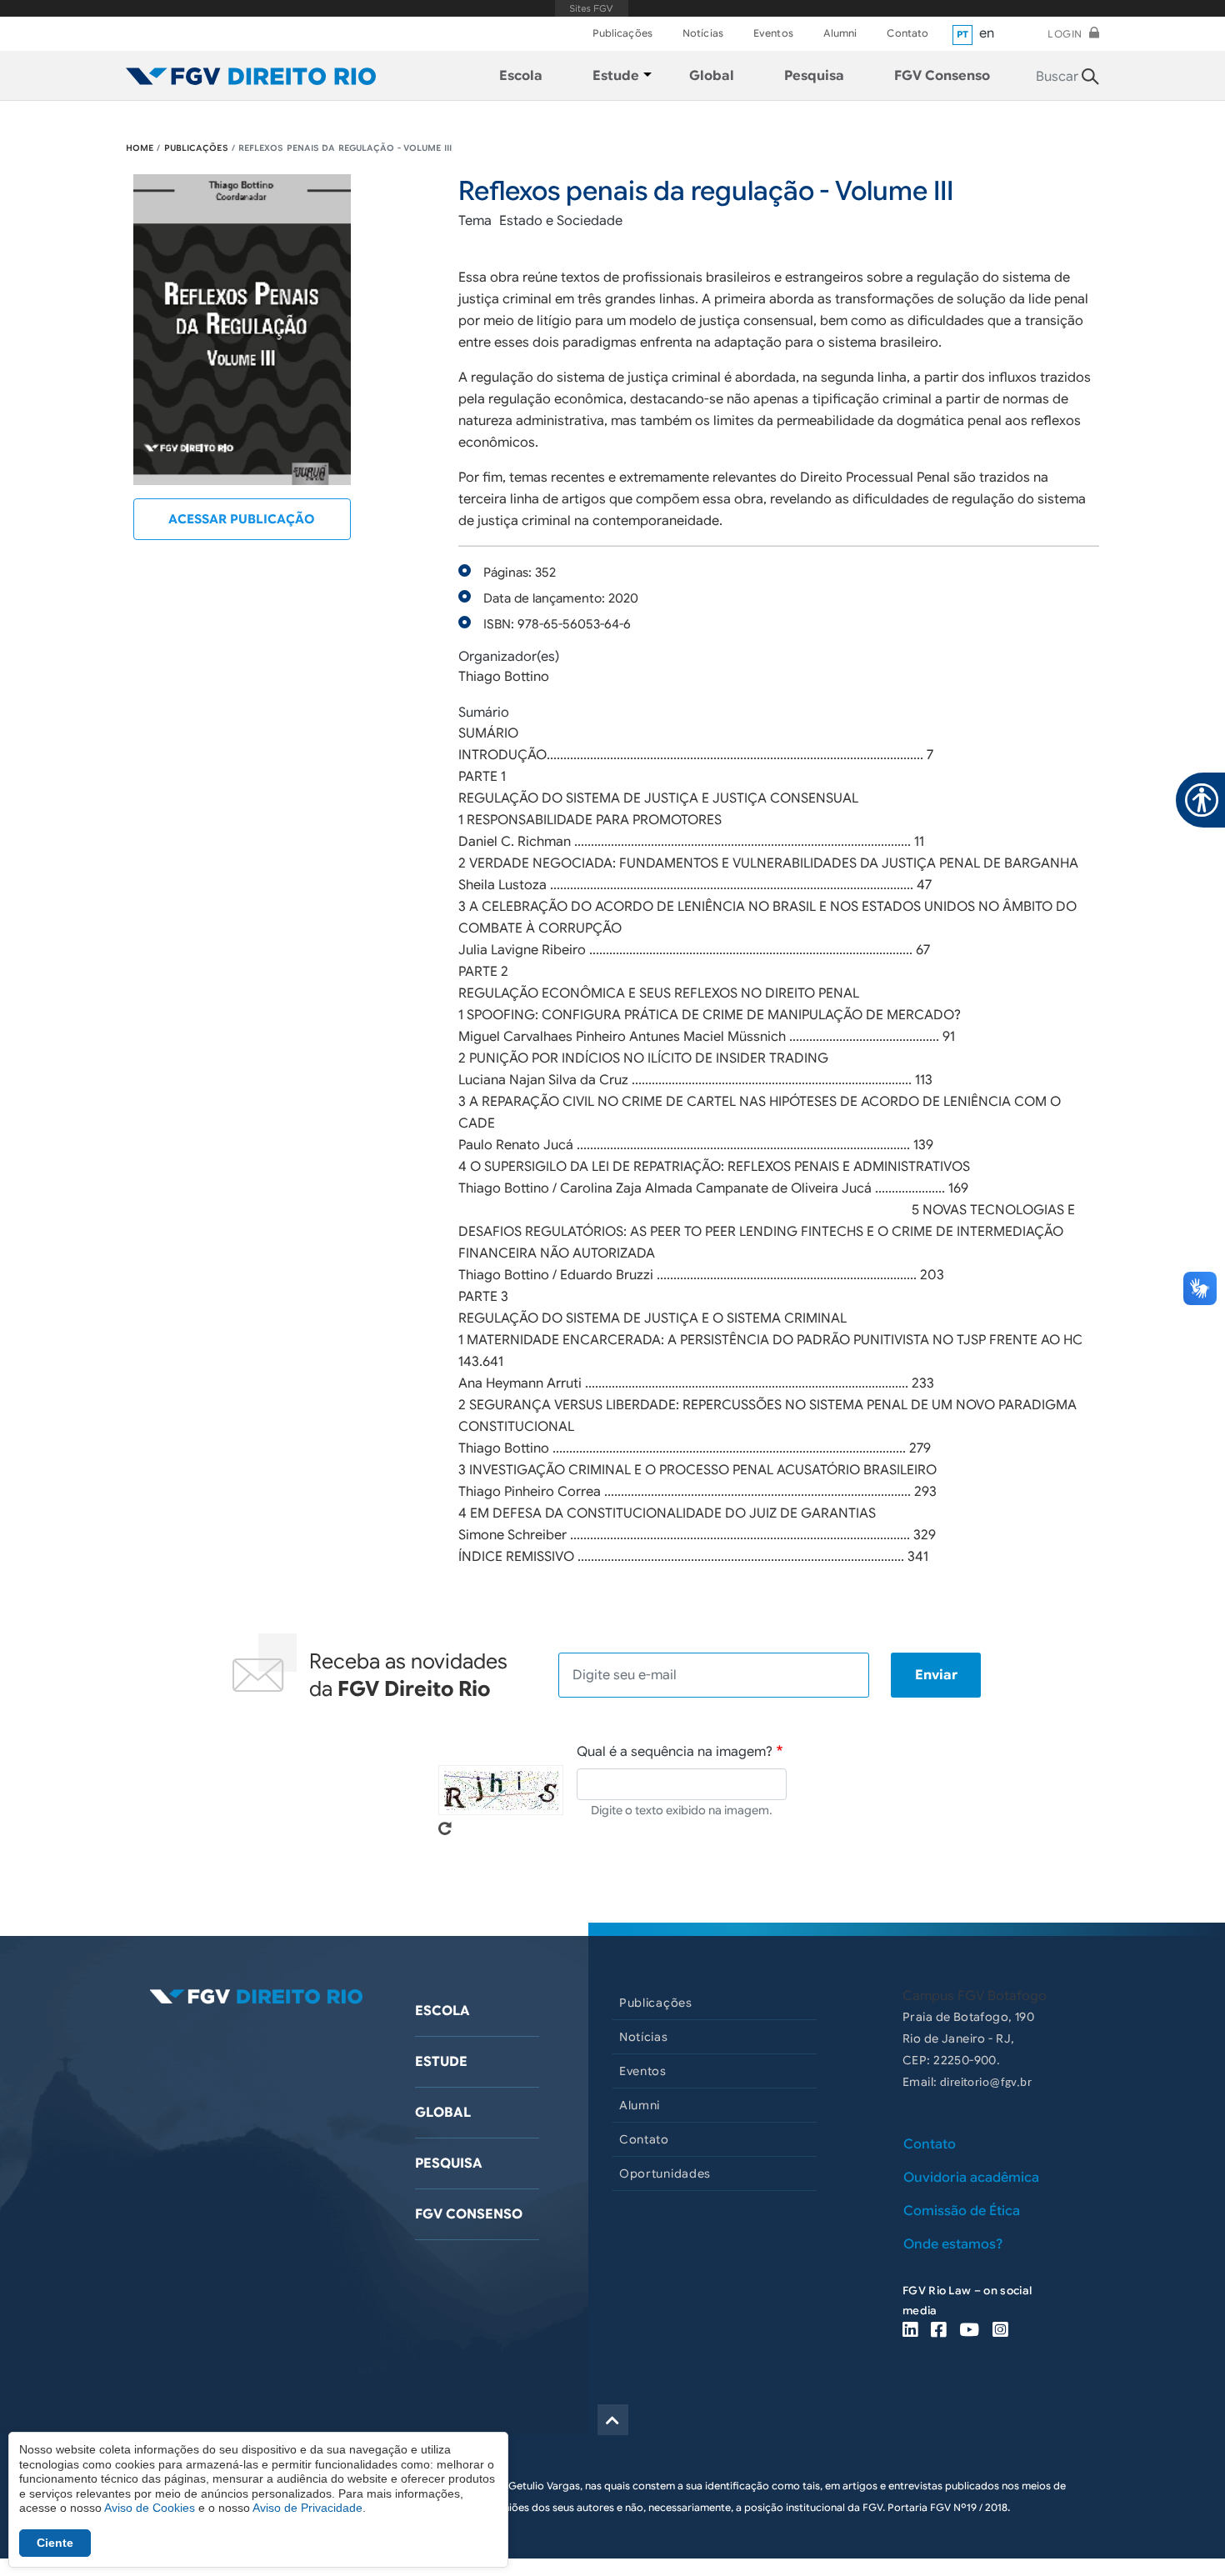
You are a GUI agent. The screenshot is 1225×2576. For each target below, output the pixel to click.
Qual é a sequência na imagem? (675, 1752)
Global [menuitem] (712, 76)
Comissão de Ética (962, 2211)
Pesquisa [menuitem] (814, 76)
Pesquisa (449, 2163)
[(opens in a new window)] (910, 2331)
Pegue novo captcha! (445, 1828)
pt (963, 34)
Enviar (936, 1675)
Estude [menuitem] (616, 76)
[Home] (251, 76)
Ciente (55, 2543)
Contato (907, 33)
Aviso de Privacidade (307, 2508)
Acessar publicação (242, 519)
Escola (442, 2011)
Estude (441, 2062)
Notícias (703, 33)
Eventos (773, 33)
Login (1065, 34)
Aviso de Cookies (150, 2508)
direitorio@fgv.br (986, 2083)
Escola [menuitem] (521, 76)
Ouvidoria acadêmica (971, 2178)
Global (443, 2113)
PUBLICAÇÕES (196, 148)
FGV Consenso (469, 2214)
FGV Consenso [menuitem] (942, 76)
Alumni (840, 33)
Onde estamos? (953, 2244)
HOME (140, 148)
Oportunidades (665, 2173)
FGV (592, 8)
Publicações (622, 33)
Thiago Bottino (504, 677)
